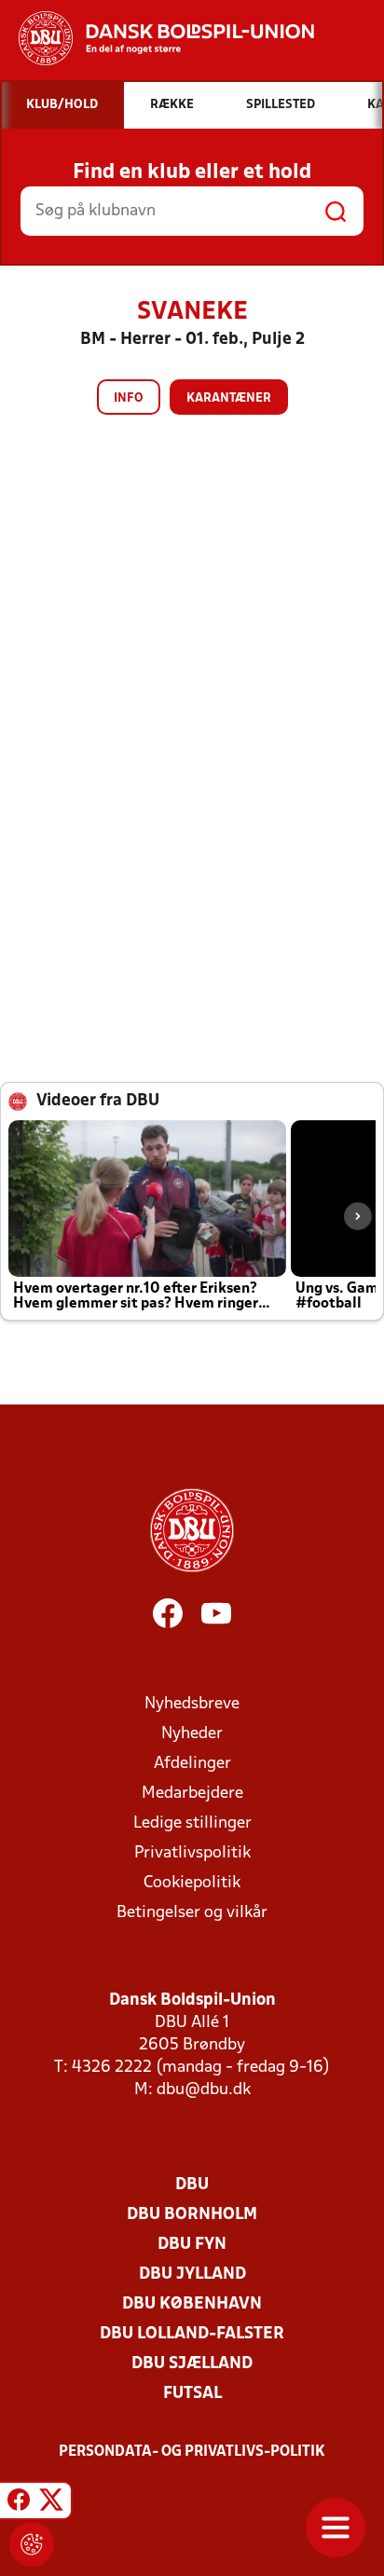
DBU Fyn (192, 2245)
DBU (192, 2185)
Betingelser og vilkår (192, 1913)
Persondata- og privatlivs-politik (192, 2452)
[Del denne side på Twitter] (51, 2503)
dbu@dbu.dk (204, 2090)
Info (129, 398)
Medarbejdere (192, 1794)
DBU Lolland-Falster (192, 2334)
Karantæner (229, 398)
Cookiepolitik (192, 1883)
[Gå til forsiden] (157, 38)
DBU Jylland (192, 2275)
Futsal (192, 2394)
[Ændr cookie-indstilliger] (32, 2544)
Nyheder (192, 1734)
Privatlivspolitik (192, 1853)
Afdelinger (192, 1764)
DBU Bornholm (192, 2215)
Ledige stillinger (192, 1823)
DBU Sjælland (192, 2364)
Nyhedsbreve (192, 1704)
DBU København (192, 2304)
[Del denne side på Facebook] (19, 2503)
